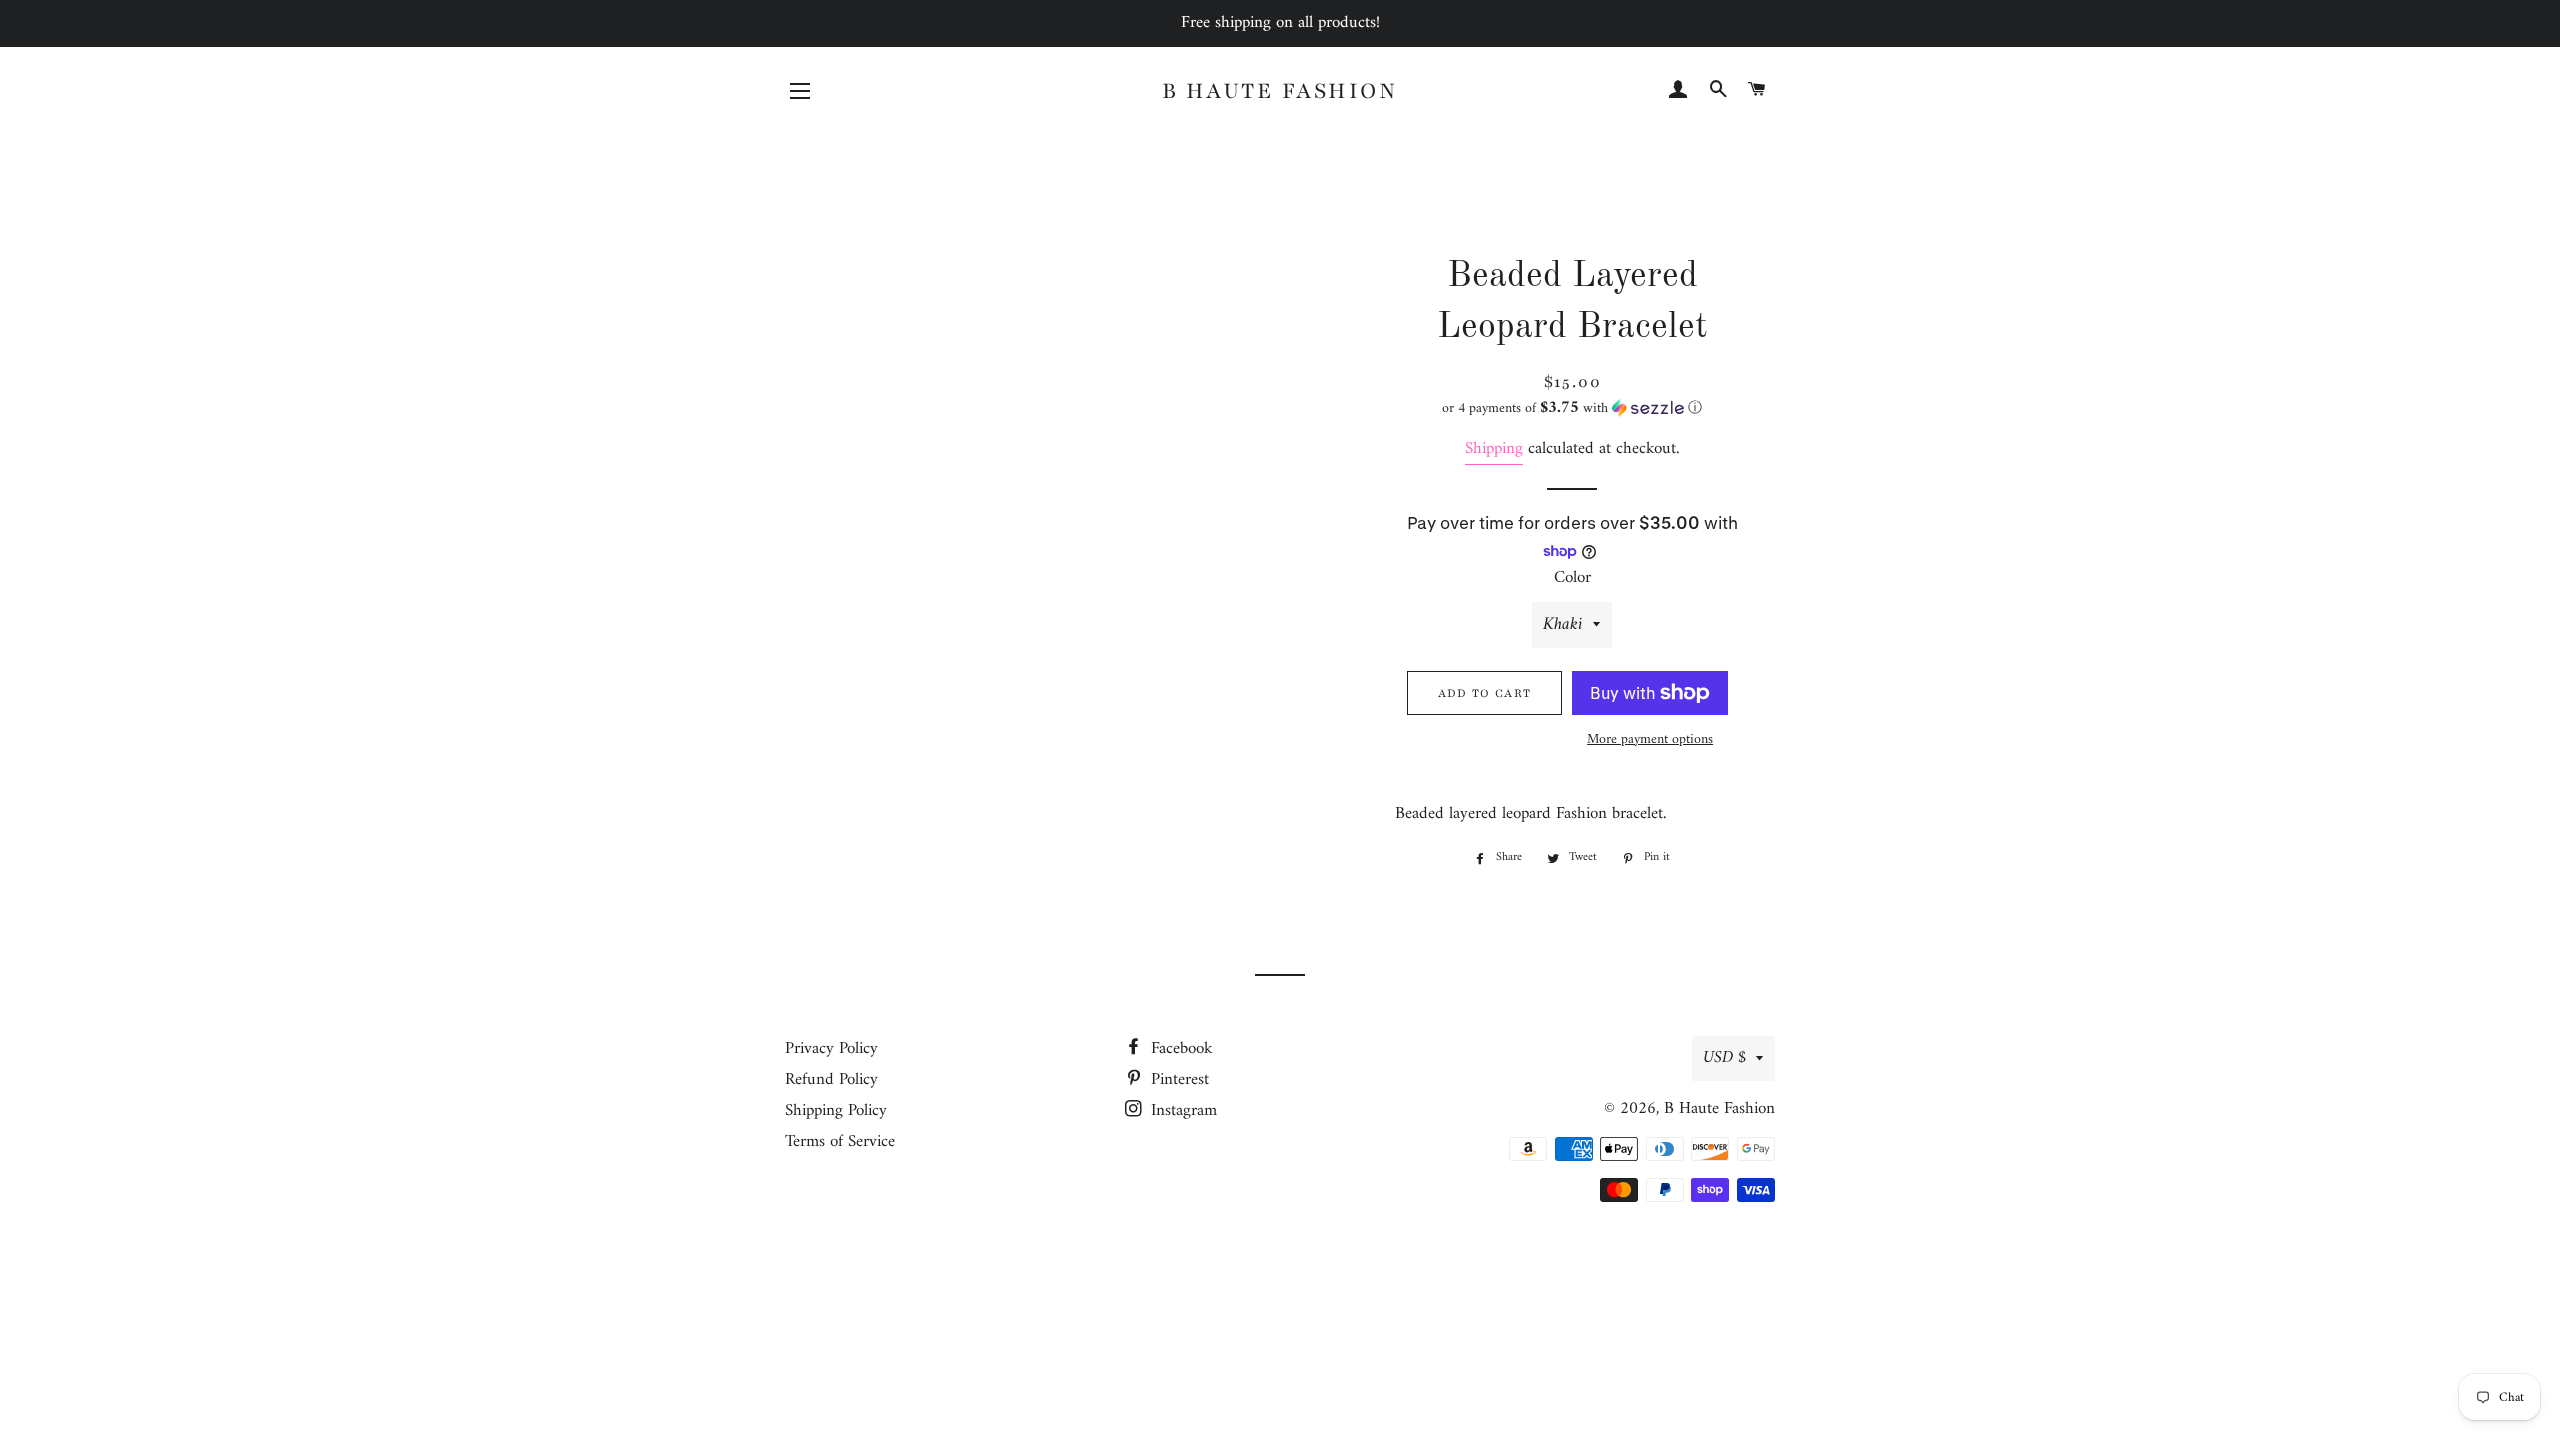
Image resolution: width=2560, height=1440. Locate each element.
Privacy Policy (831, 1049)
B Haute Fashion (1280, 91)
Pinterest (1177, 1080)
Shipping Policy (836, 1111)
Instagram (1181, 1111)
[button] (1572, 408)
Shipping (1494, 449)
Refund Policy (831, 1080)
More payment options (1650, 740)
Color (1572, 578)
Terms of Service (840, 1142)
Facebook (1179, 1049)
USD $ (1724, 1058)
